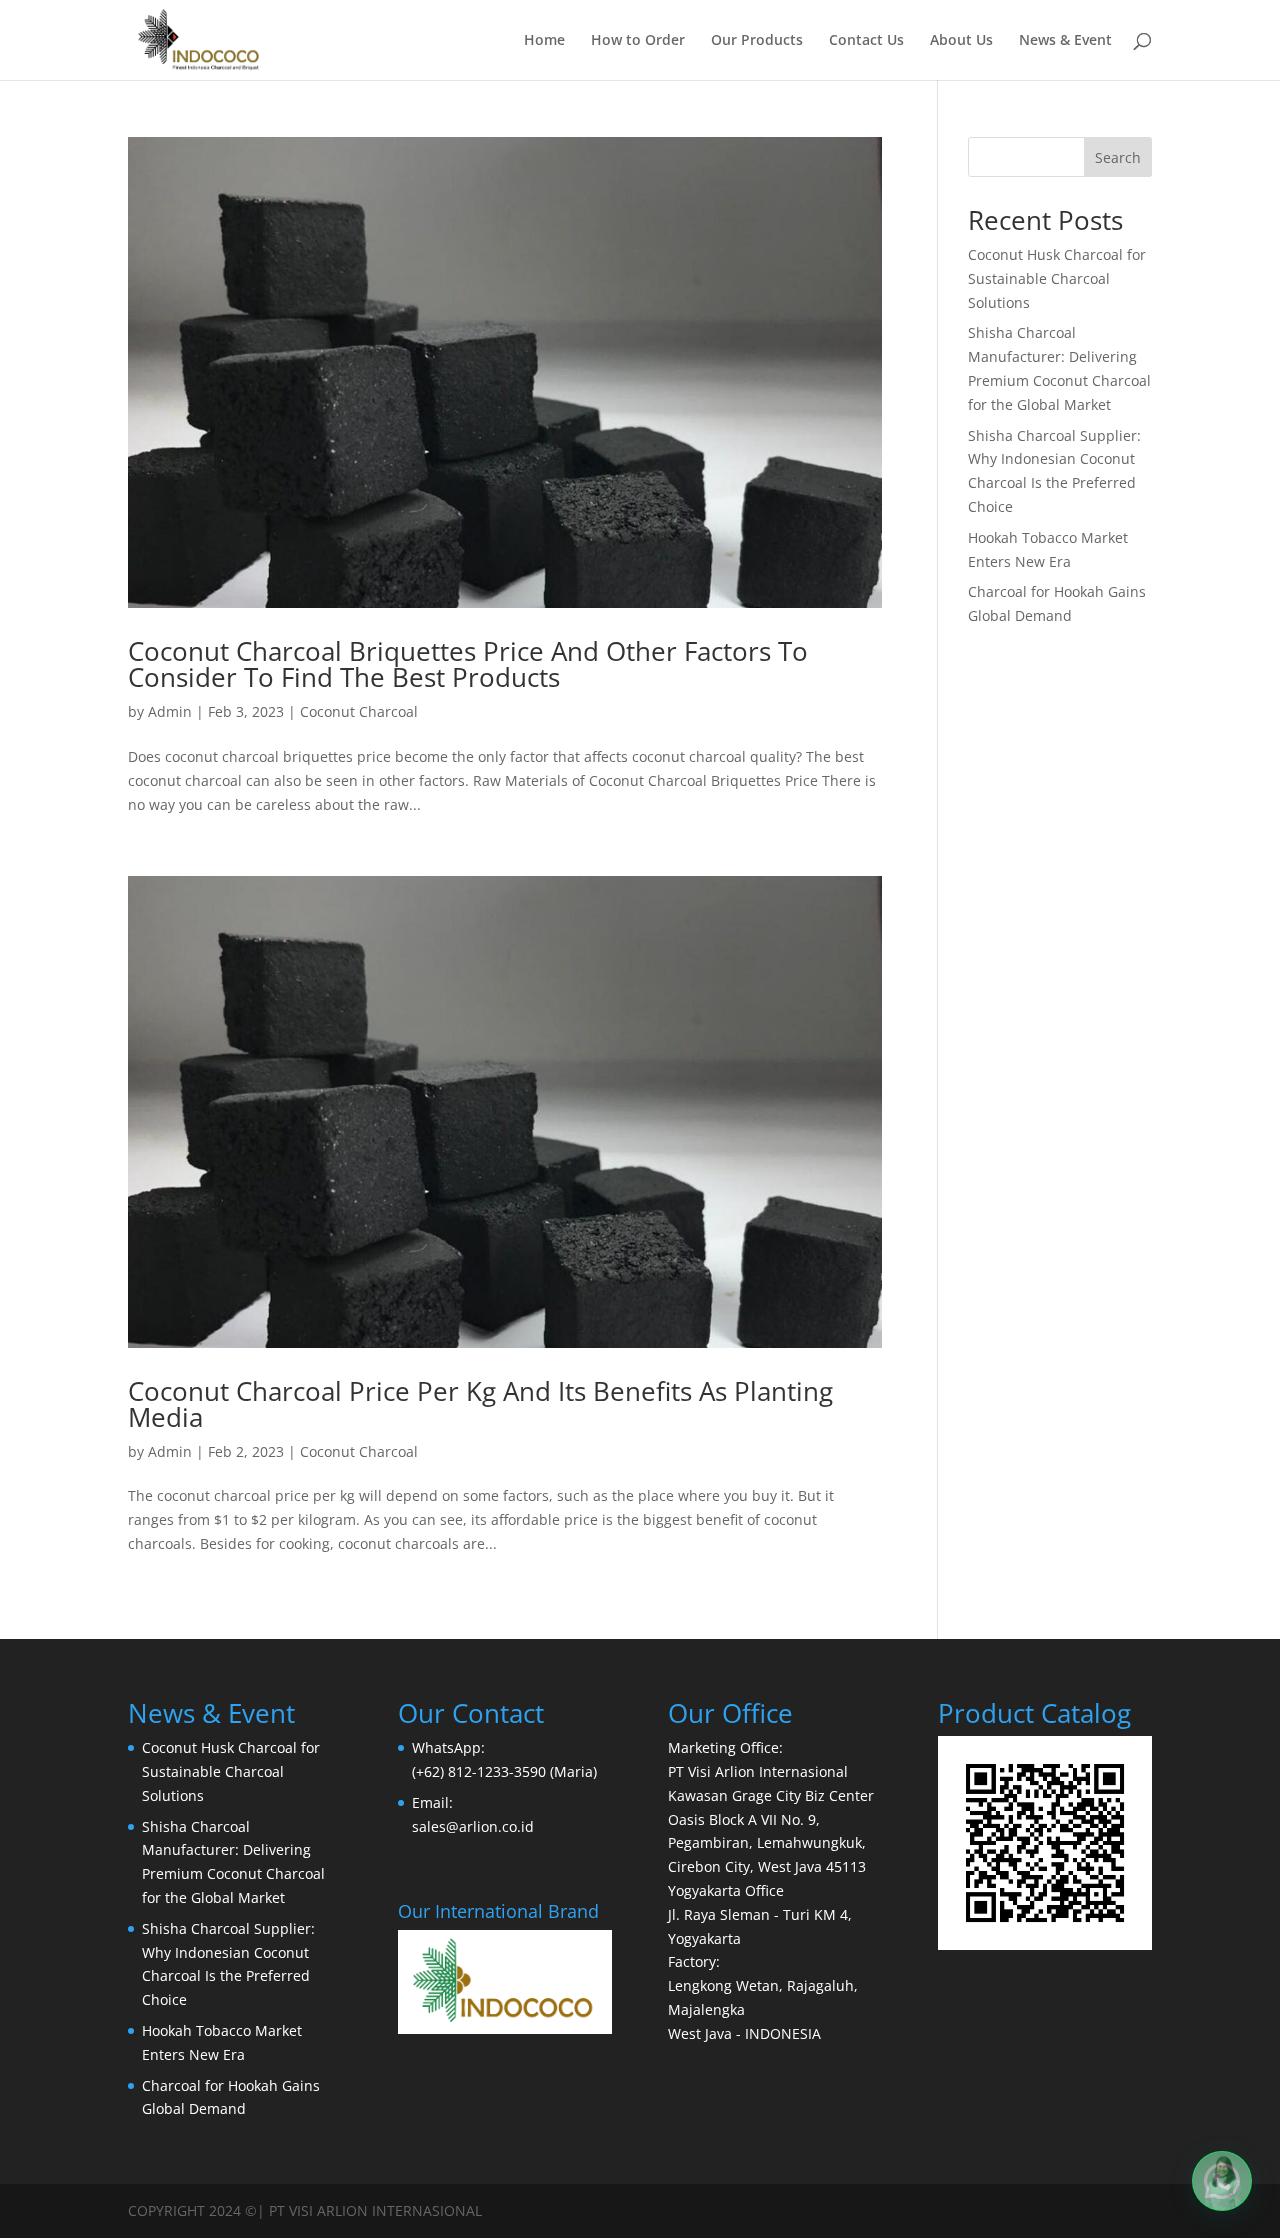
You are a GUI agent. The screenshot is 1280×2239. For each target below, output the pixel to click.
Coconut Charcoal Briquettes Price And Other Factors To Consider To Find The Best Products (468, 664)
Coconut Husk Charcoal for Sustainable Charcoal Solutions (1057, 278)
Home (544, 41)
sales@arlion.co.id (473, 1826)
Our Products (757, 41)
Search (1118, 157)
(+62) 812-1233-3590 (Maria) (504, 1771)
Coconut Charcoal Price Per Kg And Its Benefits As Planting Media (480, 1404)
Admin (170, 711)
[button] (1222, 2181)
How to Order (638, 41)
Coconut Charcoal (359, 711)
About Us (961, 41)
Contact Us (866, 41)
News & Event (1065, 41)
